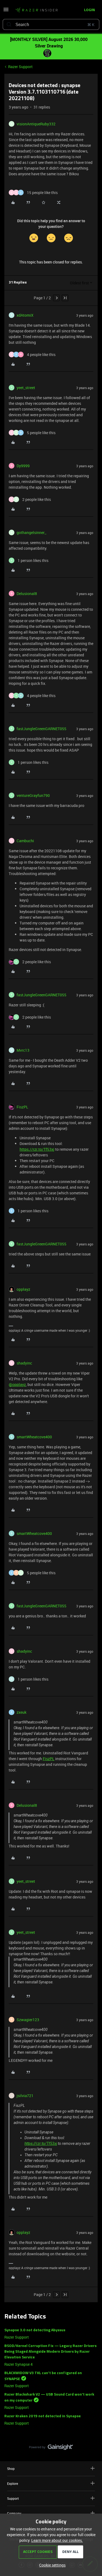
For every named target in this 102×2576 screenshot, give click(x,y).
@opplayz (17, 1384)
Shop (11, 2469)
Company (14, 2513)
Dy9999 (23, 466)
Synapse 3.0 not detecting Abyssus (35, 2330)
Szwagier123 (28, 2020)
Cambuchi (25, 841)
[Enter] (9, 24)
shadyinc (24, 1363)
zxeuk (21, 1712)
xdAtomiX (25, 315)
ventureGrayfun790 (33, 795)
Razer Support (20, 67)
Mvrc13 (23, 1050)
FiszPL (22, 1107)
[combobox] (51, 24)
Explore (13, 2483)
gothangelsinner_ (31, 532)
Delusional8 (27, 594)
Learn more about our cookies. (57, 2540)
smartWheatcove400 (34, 1437)
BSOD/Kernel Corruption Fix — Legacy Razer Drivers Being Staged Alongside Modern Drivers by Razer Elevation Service (50, 2352)
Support (13, 2498)
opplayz (23, 1289)
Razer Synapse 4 (18, 2364)
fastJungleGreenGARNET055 (41, 729)
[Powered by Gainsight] (51, 2448)
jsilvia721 (25, 2096)
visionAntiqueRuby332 (36, 124)
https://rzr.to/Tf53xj (37, 1149)
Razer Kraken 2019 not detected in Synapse (43, 2416)
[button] (6, 11)
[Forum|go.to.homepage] (36, 10)
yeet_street (26, 388)
